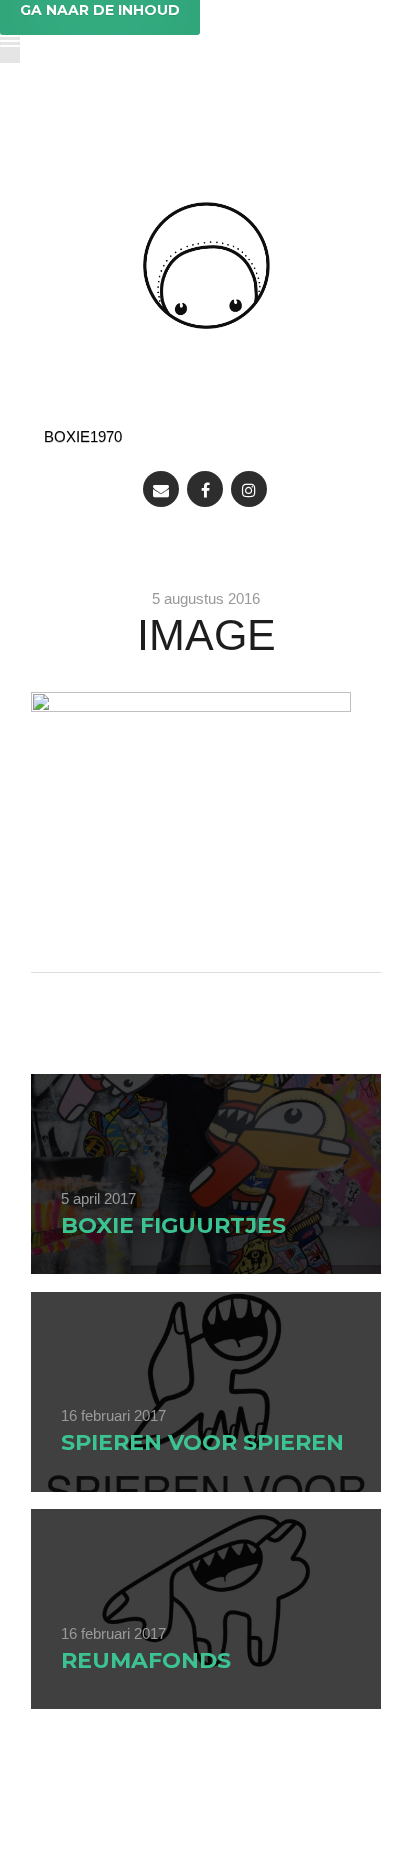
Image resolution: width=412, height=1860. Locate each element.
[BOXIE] (206, 265)
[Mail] (161, 489)
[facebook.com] (205, 489)
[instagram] (249, 489)
